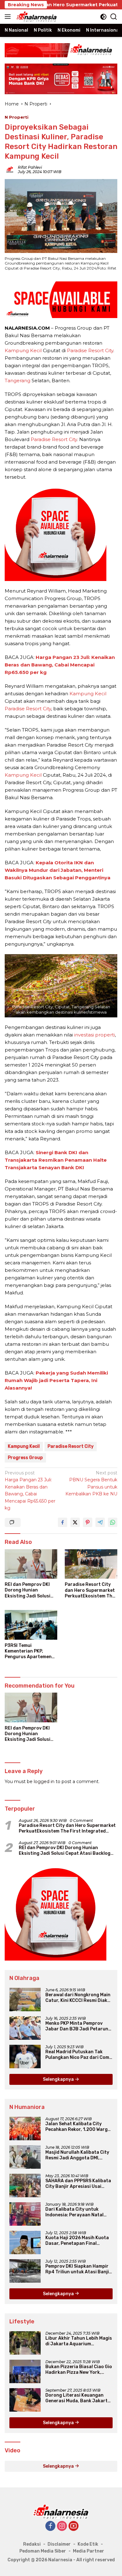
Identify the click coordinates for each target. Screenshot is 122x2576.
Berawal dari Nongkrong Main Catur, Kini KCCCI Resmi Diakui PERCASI (78, 1998)
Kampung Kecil (23, 350)
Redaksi (32, 2544)
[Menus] (9, 17)
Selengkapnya (59, 2079)
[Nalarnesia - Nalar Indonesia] (61, 2512)
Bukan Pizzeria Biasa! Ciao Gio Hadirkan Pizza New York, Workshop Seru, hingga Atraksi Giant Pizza (79, 2370)
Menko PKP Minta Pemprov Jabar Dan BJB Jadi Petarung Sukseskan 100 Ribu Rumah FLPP (78, 2026)
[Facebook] (50, 2526)
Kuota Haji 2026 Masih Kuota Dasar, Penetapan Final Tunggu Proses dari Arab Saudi (77, 2241)
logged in (44, 1782)
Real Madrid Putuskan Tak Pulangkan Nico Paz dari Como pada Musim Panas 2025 (79, 2055)
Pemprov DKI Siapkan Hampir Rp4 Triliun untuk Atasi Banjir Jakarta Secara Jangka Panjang (78, 2269)
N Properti (17, 117)
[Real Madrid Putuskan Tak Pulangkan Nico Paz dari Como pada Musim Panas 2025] (25, 2057)
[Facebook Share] (63, 1522)
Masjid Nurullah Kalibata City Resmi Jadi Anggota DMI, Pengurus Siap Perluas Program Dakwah (77, 2155)
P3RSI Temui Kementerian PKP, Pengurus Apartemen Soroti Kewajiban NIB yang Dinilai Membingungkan (28, 1651)
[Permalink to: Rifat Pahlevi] (10, 169)
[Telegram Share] (100, 1522)
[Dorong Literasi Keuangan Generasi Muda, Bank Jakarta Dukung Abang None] (25, 2400)
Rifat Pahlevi (30, 167)
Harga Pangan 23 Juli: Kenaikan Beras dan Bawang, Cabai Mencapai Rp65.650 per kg (60, 665)
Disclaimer (59, 2544)
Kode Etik (88, 2544)
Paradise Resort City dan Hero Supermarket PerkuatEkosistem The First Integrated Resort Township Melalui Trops (91, 1590)
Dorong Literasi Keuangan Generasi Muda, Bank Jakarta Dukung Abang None (78, 2398)
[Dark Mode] (103, 17)
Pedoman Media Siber (43, 2551)
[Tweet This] (75, 1522)
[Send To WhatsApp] (113, 1522)
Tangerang (18, 380)
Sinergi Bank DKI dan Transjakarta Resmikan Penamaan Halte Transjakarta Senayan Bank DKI (56, 1160)
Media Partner (89, 2551)
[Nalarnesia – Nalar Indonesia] (36, 17)
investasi (84, 1035)
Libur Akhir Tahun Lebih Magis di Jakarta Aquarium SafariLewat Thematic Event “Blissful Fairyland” (79, 2341)
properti (105, 1035)
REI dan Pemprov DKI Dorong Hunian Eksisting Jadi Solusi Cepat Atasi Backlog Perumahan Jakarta (28, 1590)
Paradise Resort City (90, 350)
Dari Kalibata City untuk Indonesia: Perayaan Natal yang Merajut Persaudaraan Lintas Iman (76, 2212)
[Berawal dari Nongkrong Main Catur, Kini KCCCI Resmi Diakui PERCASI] (25, 2000)
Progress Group (25, 1458)
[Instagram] (62, 2526)
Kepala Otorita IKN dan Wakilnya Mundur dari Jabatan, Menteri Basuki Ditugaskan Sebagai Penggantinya (58, 870)
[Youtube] (74, 2526)
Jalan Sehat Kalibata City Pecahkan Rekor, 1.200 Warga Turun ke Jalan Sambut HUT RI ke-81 (79, 2127)
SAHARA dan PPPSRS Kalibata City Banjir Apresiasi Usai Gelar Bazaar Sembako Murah (78, 2184)
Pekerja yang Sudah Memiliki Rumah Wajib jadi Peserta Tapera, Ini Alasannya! (56, 1380)
